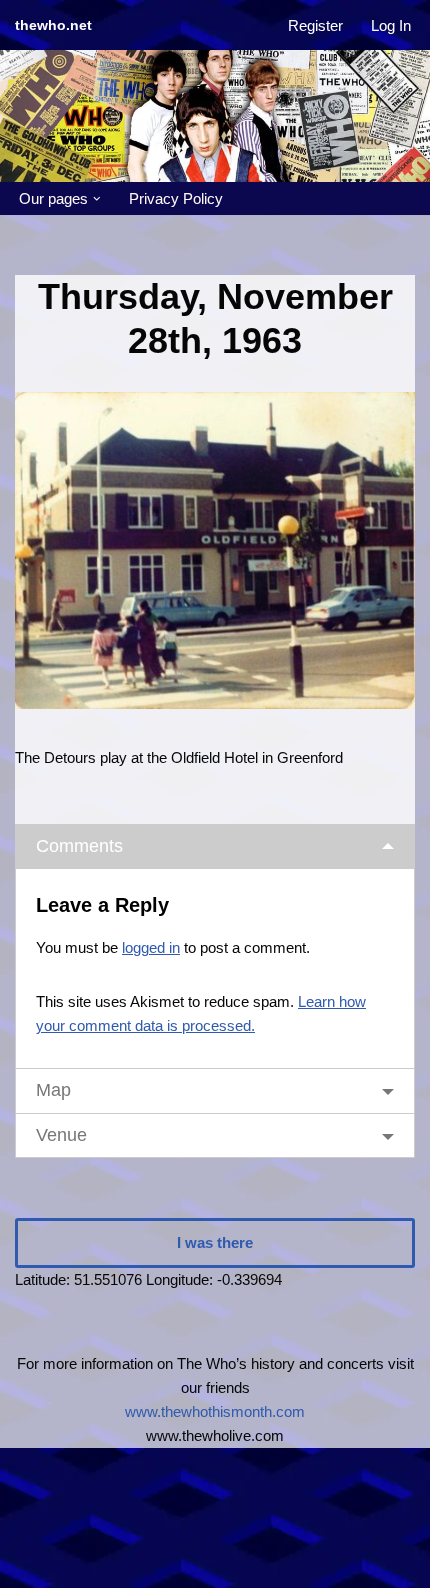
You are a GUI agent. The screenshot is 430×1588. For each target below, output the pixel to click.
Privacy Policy (176, 198)
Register (315, 25)
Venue (61, 1135)
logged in (151, 947)
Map (53, 1090)
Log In (391, 25)
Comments (79, 846)
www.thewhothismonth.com (215, 1411)
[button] (97, 199)
